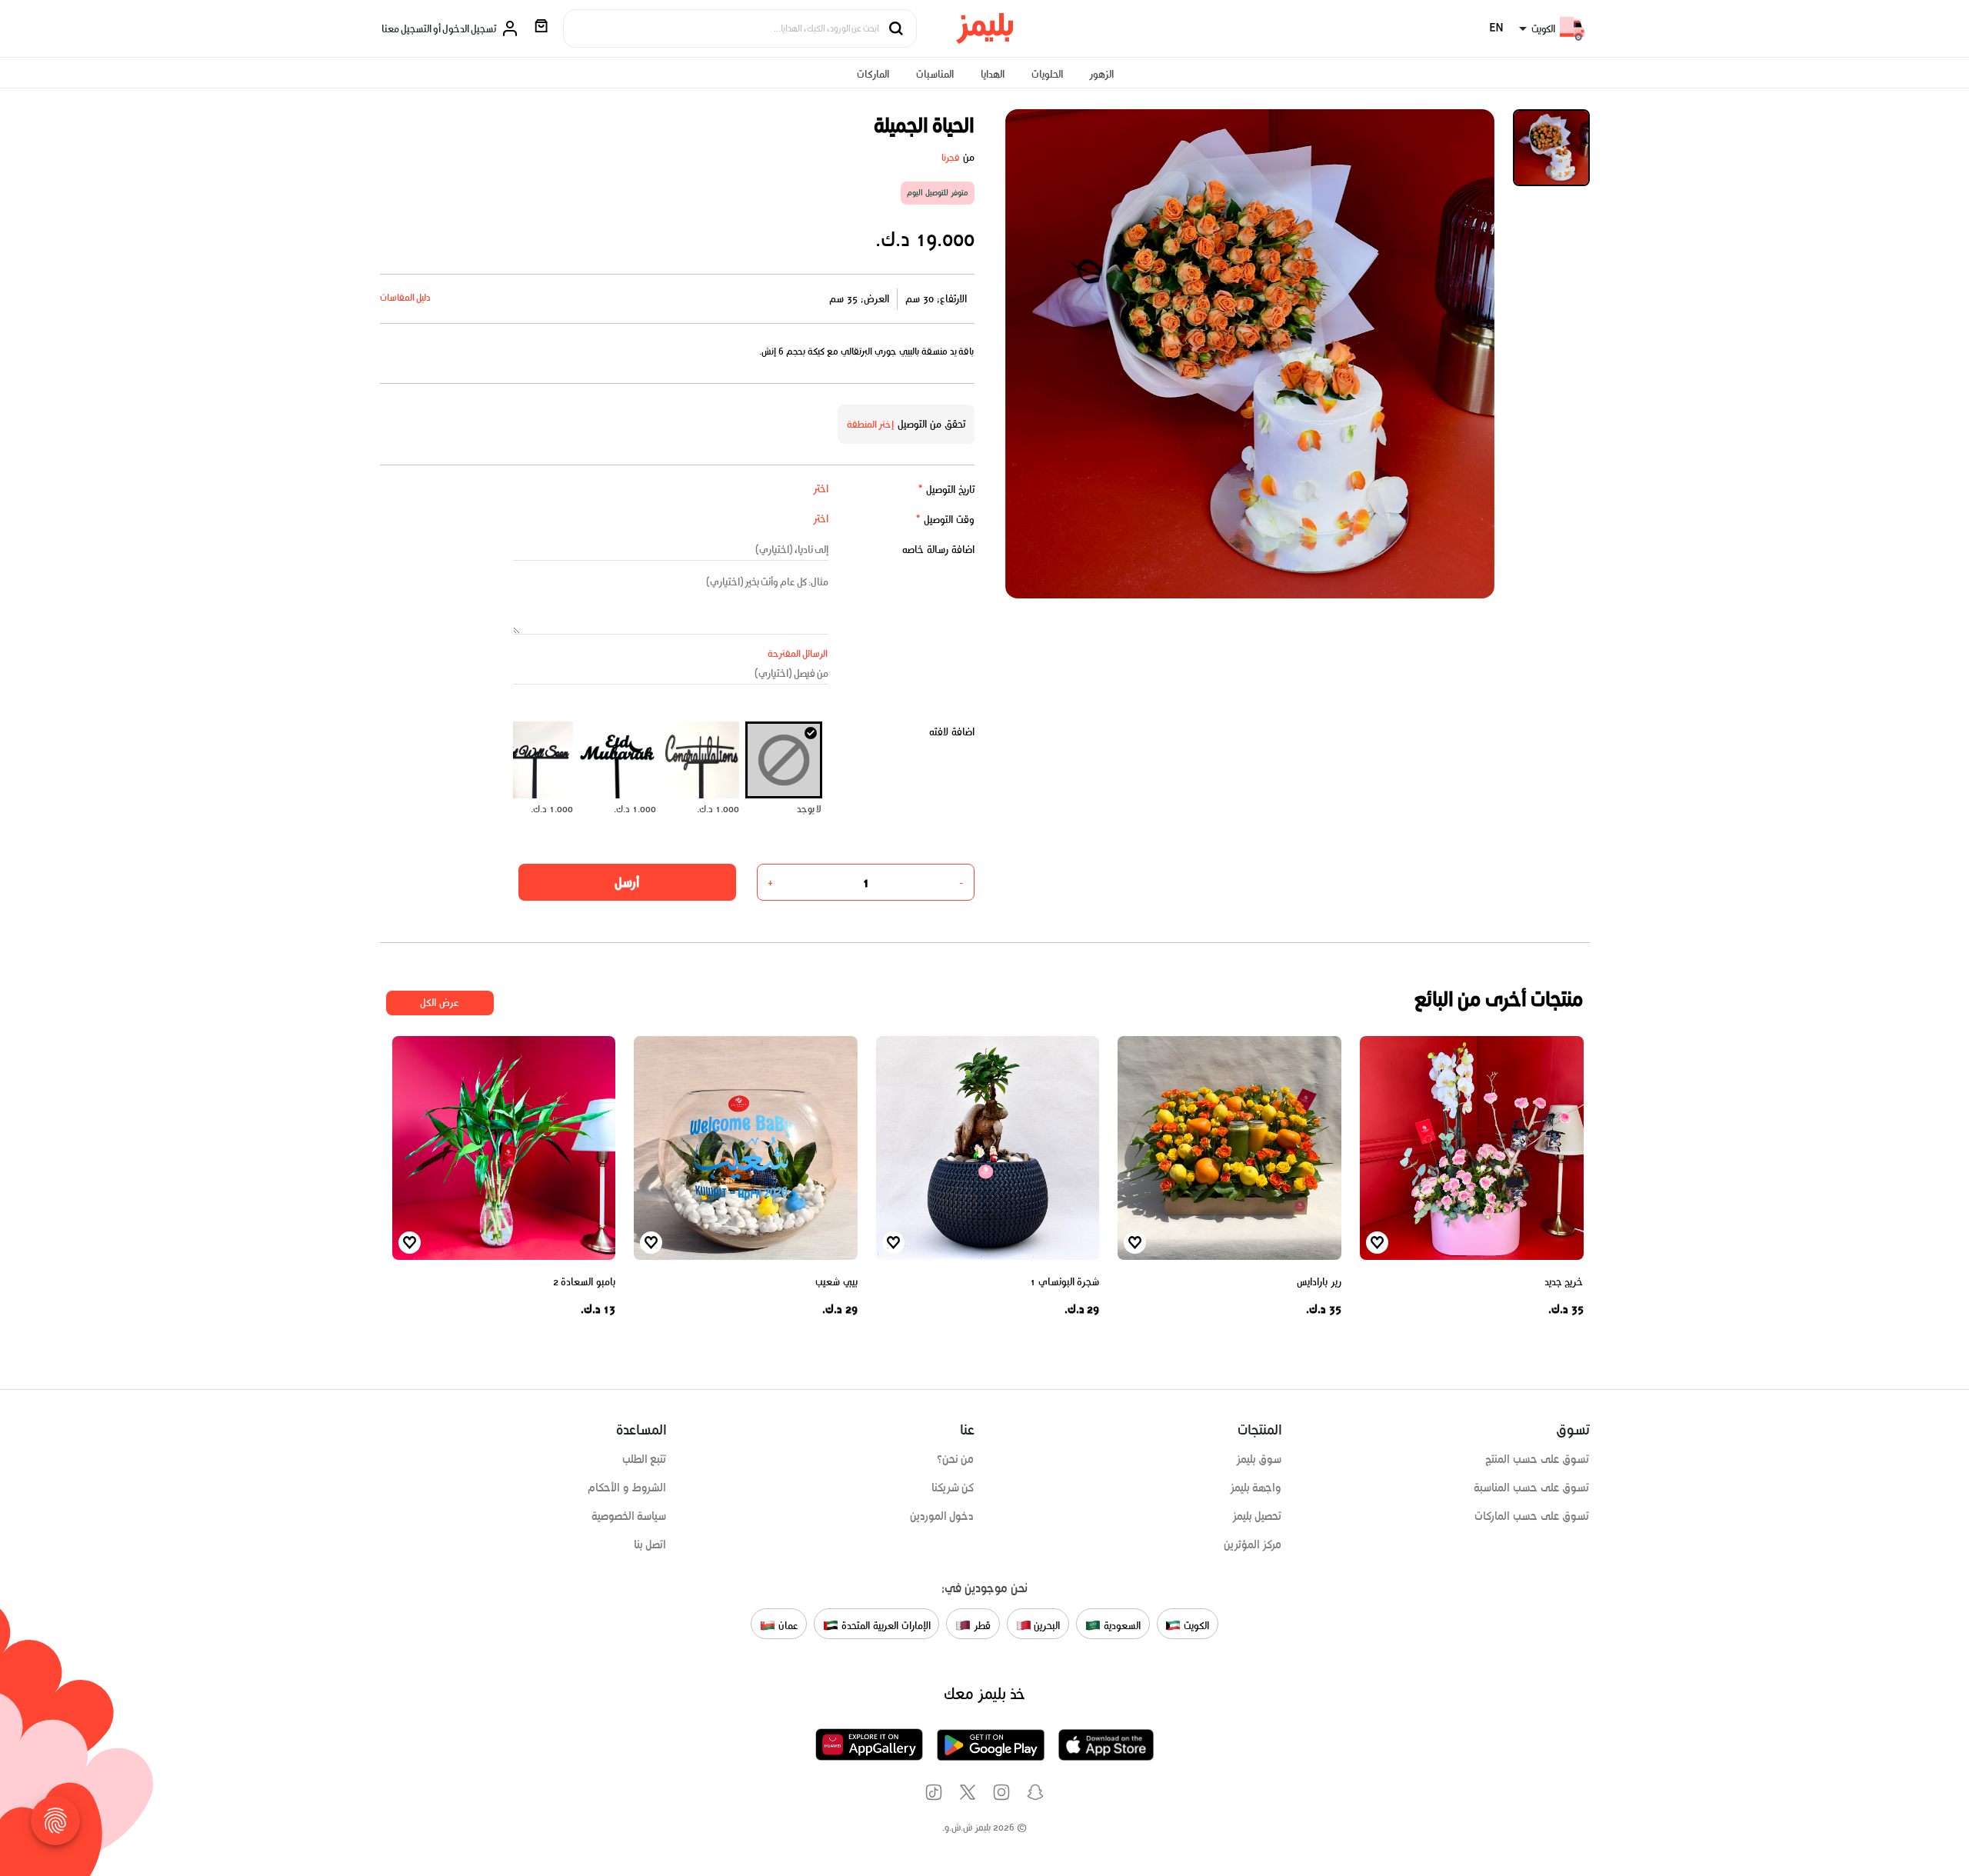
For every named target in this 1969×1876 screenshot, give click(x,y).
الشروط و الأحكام (627, 1488)
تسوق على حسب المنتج (1537, 1459)
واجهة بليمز (1256, 1488)
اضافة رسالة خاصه (938, 550)
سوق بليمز (1259, 1459)
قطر (981, 1625)
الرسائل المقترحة (798, 653)
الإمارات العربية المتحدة (884, 1625)
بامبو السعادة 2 (584, 1282)
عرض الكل (440, 1003)
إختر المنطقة (871, 424)
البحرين (1046, 1625)
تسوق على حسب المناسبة (1531, 1488)
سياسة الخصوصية (629, 1516)
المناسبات (935, 74)
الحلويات (1047, 74)
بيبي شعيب (836, 1282)
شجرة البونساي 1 (1064, 1282)
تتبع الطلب (645, 1459)
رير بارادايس (1319, 1282)
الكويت (1195, 1625)
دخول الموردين (942, 1516)
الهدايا (993, 74)
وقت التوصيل (945, 520)
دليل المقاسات (406, 297)
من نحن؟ (956, 1459)
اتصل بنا (650, 1544)
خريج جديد (1564, 1282)
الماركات (873, 74)
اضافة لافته (952, 732)
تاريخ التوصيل (946, 490)
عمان (787, 1625)
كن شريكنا (953, 1488)
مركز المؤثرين (1253, 1544)
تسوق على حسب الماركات (1532, 1516)
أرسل (627, 882)
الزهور (1101, 74)
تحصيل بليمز (1257, 1516)
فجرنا (951, 157)
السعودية (1121, 1625)
